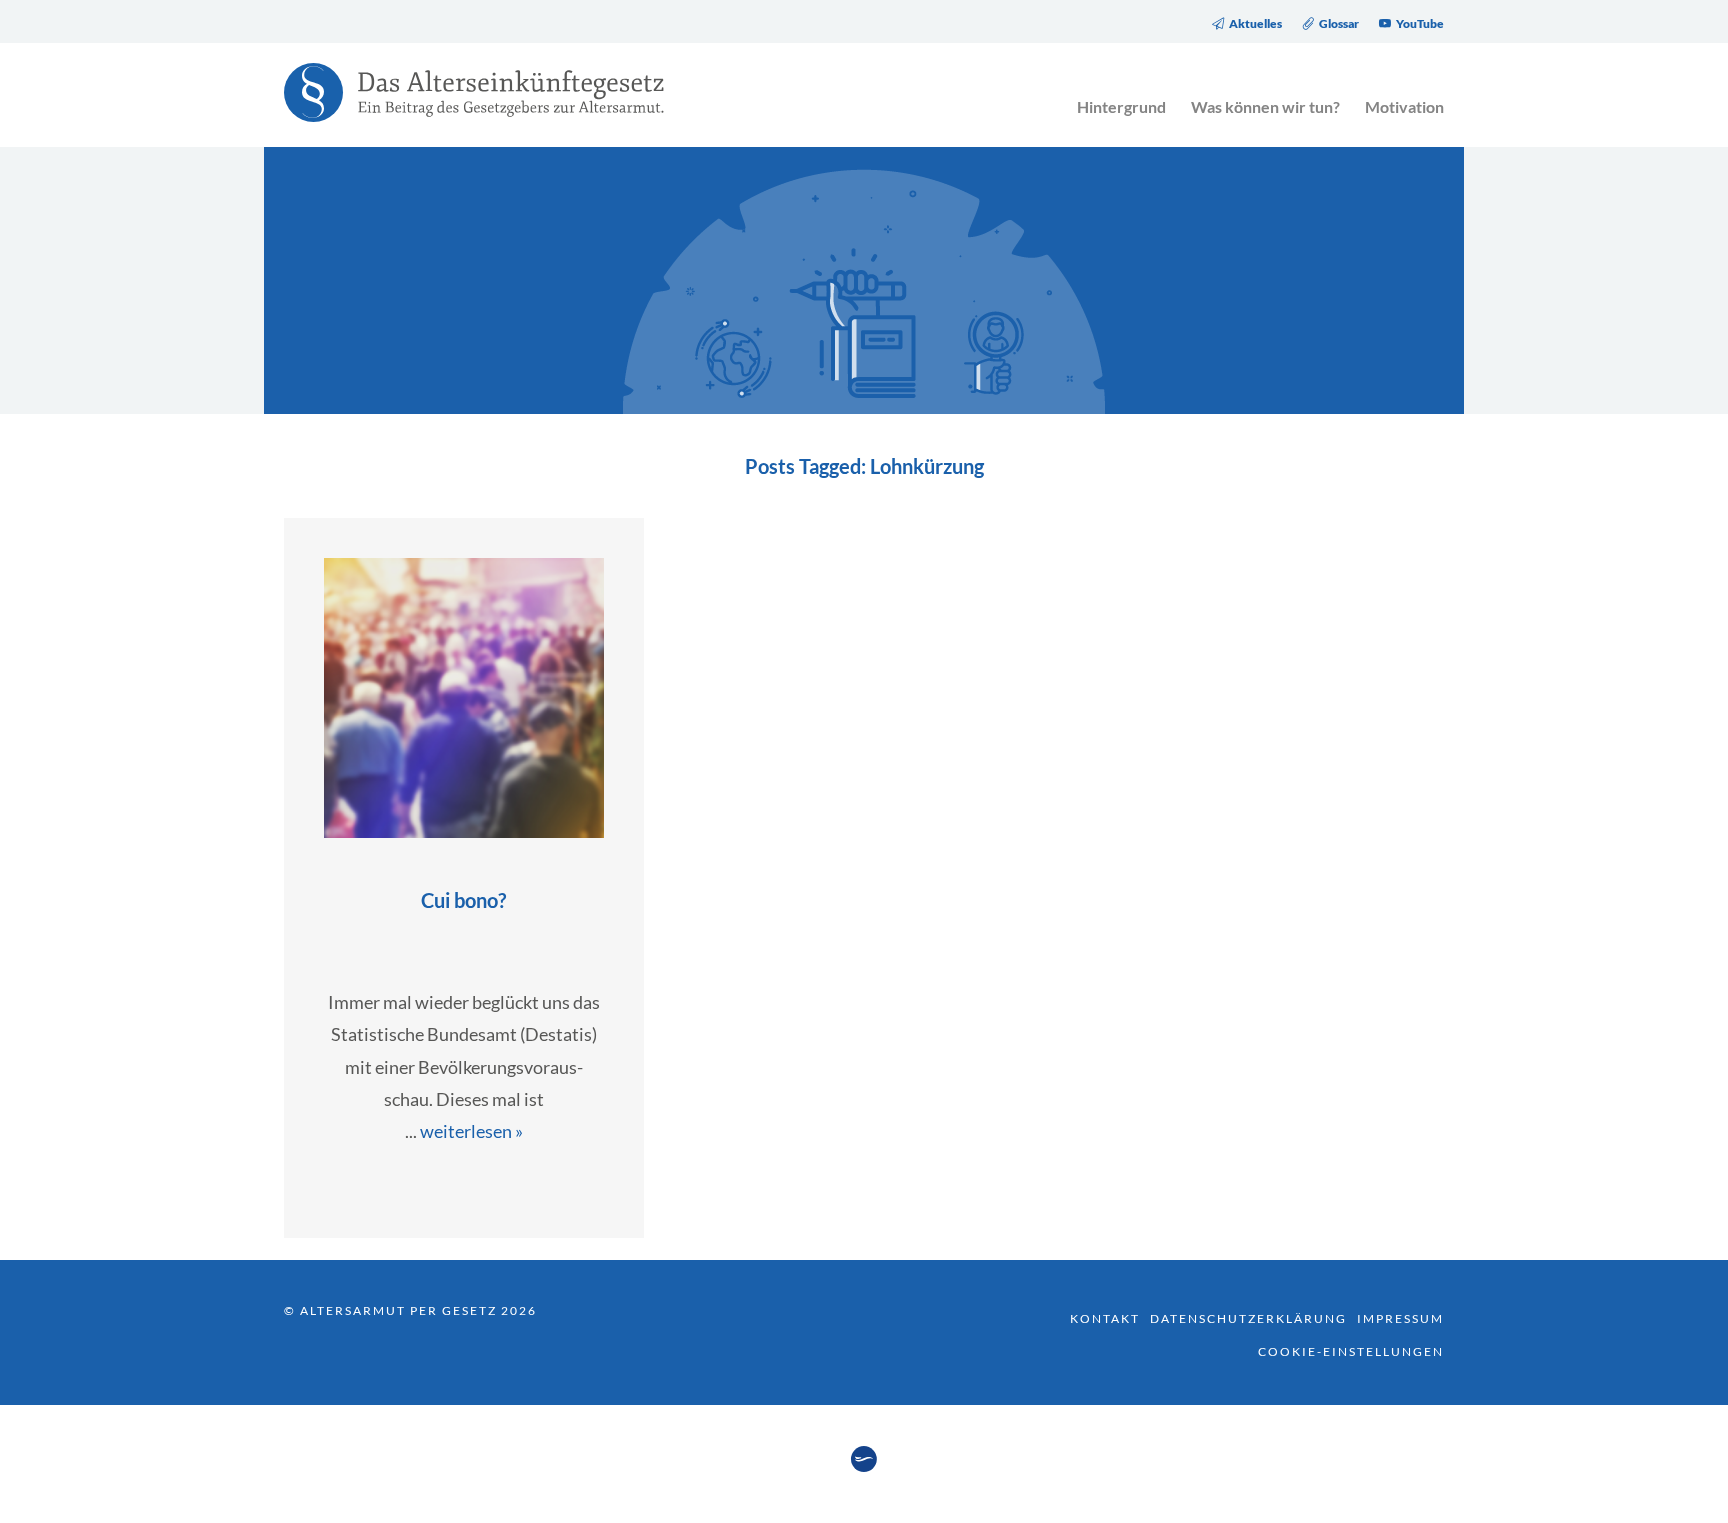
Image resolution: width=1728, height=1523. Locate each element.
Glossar (1339, 24)
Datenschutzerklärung (1248, 1318)
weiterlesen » (471, 1131)
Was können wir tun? (1265, 106)
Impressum (1400, 1318)
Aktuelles (1255, 24)
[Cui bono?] (464, 831)
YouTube (1420, 24)
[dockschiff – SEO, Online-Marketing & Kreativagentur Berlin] (864, 1466)
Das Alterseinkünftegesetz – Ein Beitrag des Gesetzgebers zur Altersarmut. (464, 105)
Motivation (1404, 106)
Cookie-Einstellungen (1351, 1351)
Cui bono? (463, 900)
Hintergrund (1121, 106)
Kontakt (1105, 1318)
